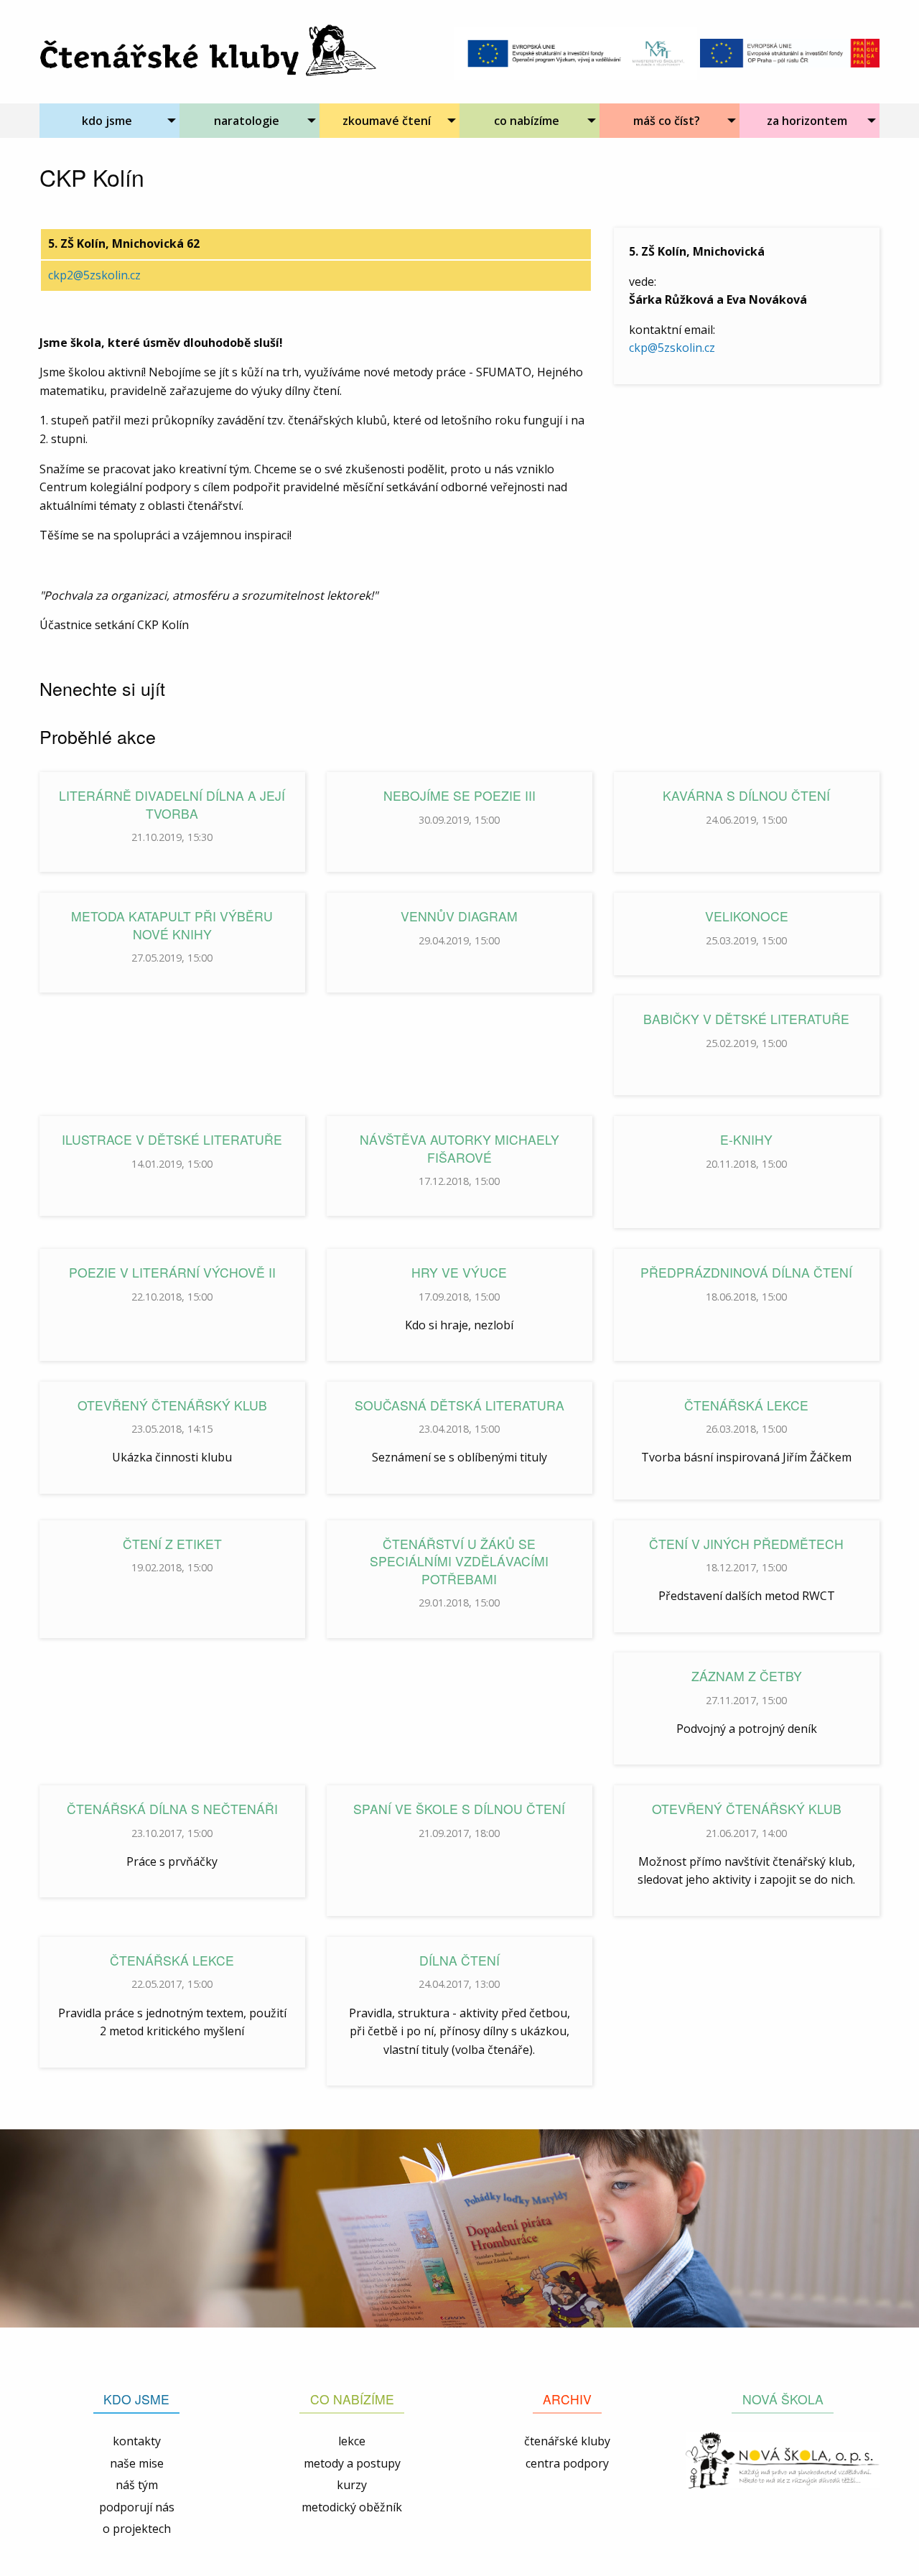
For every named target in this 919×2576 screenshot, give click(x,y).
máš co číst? (667, 121)
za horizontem (807, 121)
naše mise (137, 2463)
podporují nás (137, 2507)
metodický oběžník (352, 2507)
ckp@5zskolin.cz (672, 348)
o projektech (137, 2529)
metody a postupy (352, 2463)
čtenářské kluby (567, 2441)
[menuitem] (109, 121)
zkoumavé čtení (387, 121)
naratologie (247, 121)
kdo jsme (107, 121)
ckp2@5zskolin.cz (94, 275)
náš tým (137, 2485)
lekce (352, 2441)
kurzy (352, 2485)
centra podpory (567, 2463)
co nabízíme (527, 121)
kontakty (137, 2441)
